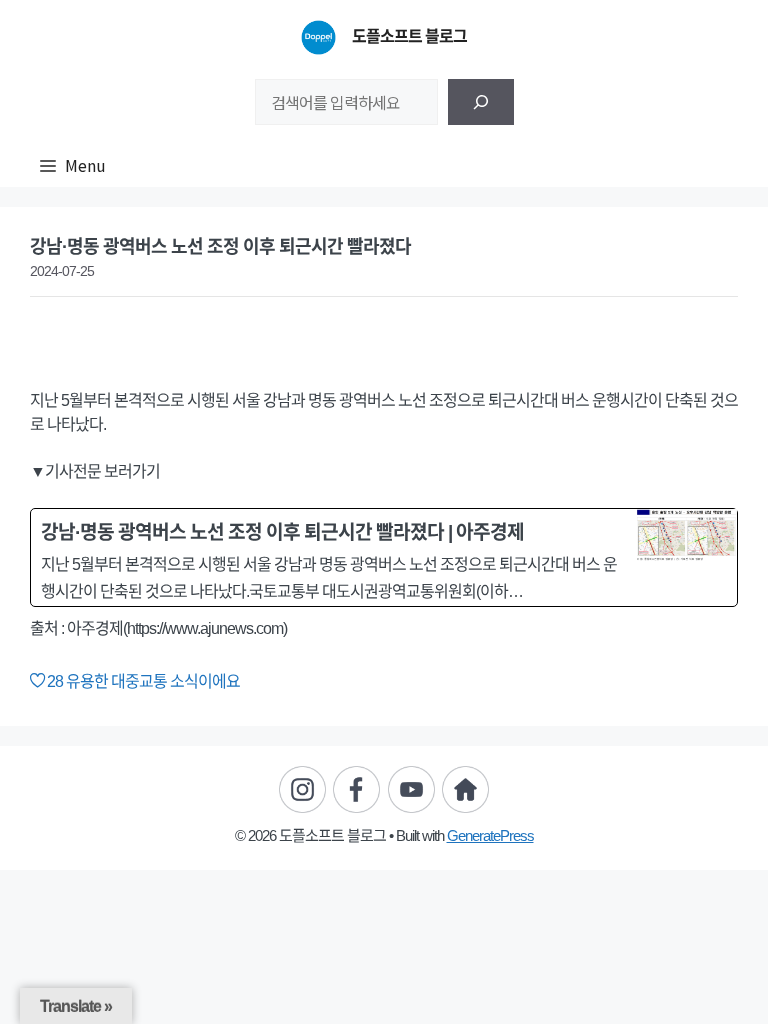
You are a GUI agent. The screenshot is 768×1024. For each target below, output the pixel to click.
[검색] (481, 102)
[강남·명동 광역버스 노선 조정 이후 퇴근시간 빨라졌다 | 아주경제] (384, 557)
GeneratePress (490, 835)
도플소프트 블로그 (409, 36)
